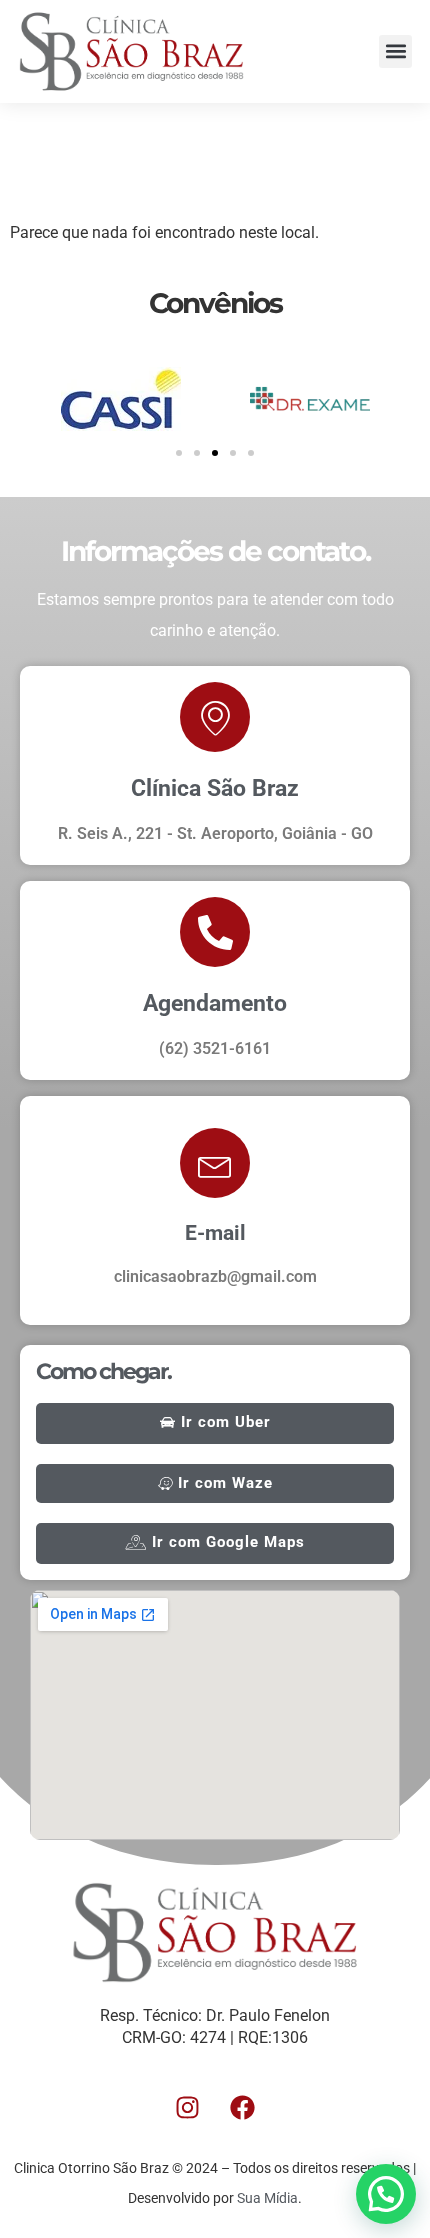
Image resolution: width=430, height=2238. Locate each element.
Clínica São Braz (215, 788)
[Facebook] (243, 2108)
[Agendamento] (215, 932)
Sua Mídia (267, 2198)
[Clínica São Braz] (215, 717)
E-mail (215, 1233)
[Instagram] (188, 2108)
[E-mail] (215, 1163)
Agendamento (215, 1003)
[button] (395, 51)
